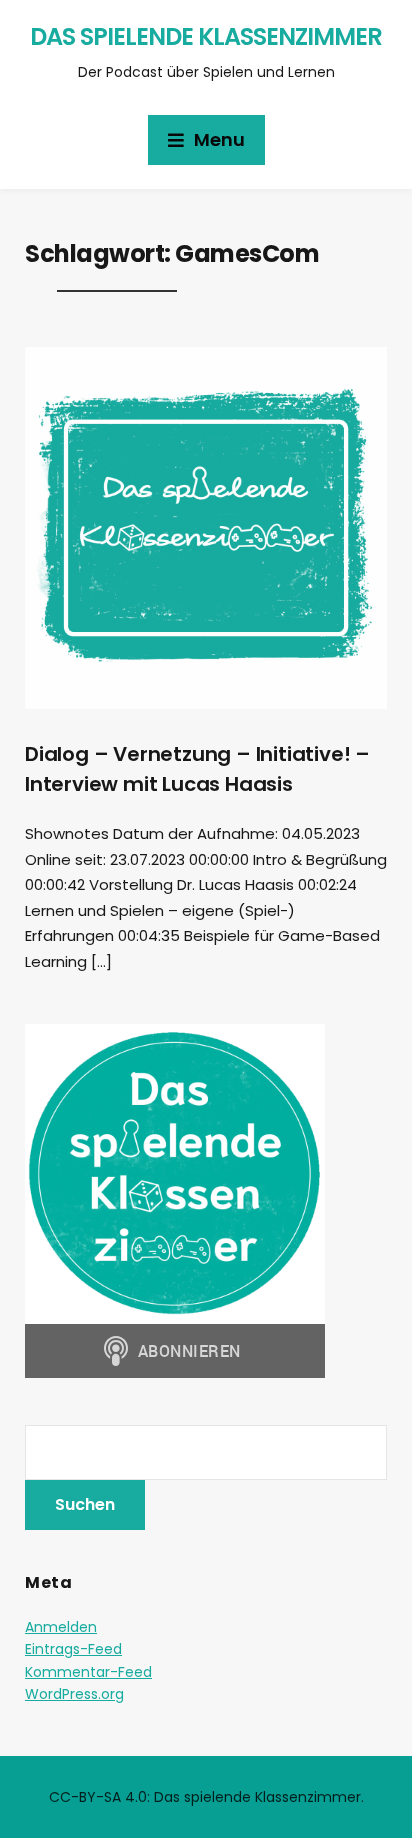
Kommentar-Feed (88, 1672)
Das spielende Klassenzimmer (206, 36)
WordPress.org (74, 1694)
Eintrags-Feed (73, 1649)
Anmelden (61, 1627)
